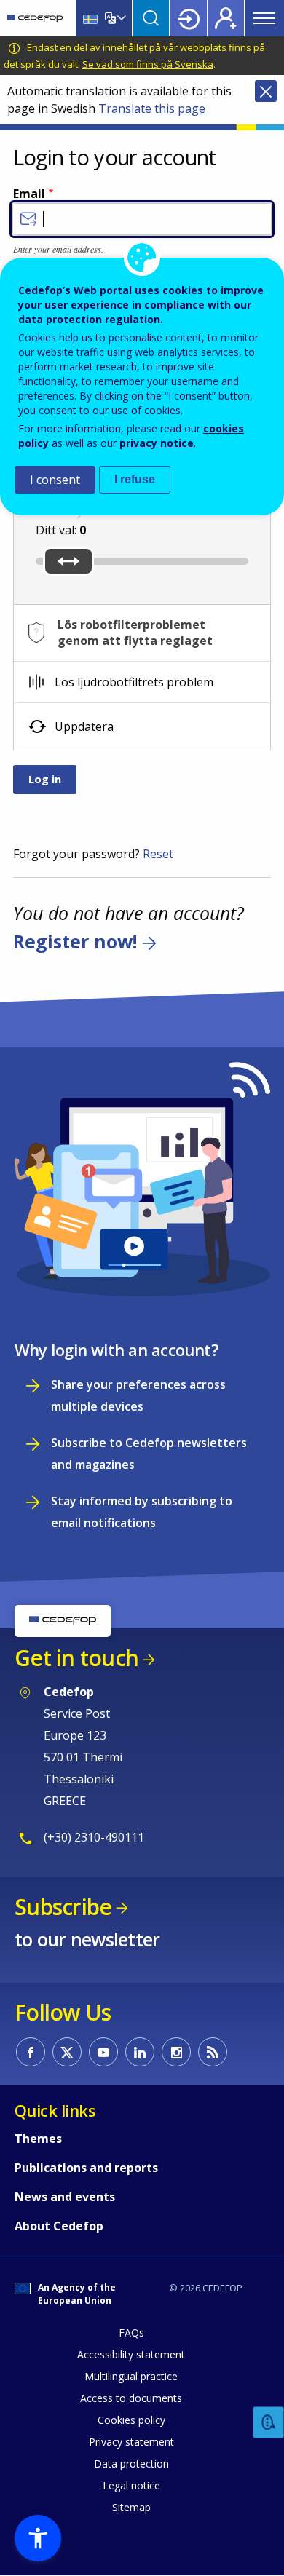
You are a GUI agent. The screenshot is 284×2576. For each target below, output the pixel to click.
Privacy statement (131, 2442)
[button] (38, 2538)
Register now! (75, 941)
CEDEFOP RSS (213, 2052)
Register (226, 18)
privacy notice (157, 443)
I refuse (135, 479)
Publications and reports (86, 2168)
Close (266, 91)
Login (189, 18)
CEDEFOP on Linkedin (140, 2052)
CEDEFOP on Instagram (176, 2052)
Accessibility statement (131, 2354)
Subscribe (63, 1907)
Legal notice (131, 2485)
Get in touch (76, 1658)
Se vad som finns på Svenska (148, 64)
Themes (38, 2139)
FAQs (131, 2333)
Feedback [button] (269, 2423)
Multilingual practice (131, 2376)
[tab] (142, 682)
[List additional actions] (120, 18)
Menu (264, 18)
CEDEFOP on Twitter (67, 2052)
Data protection (131, 2464)
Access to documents (131, 2398)
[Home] (35, 18)
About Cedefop (59, 2226)
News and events (65, 2197)
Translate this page (152, 108)
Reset (158, 854)
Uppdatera (84, 726)
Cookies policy (131, 2420)
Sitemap (131, 2507)
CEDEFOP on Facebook (31, 2052)
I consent (55, 480)
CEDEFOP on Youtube (103, 2052)
